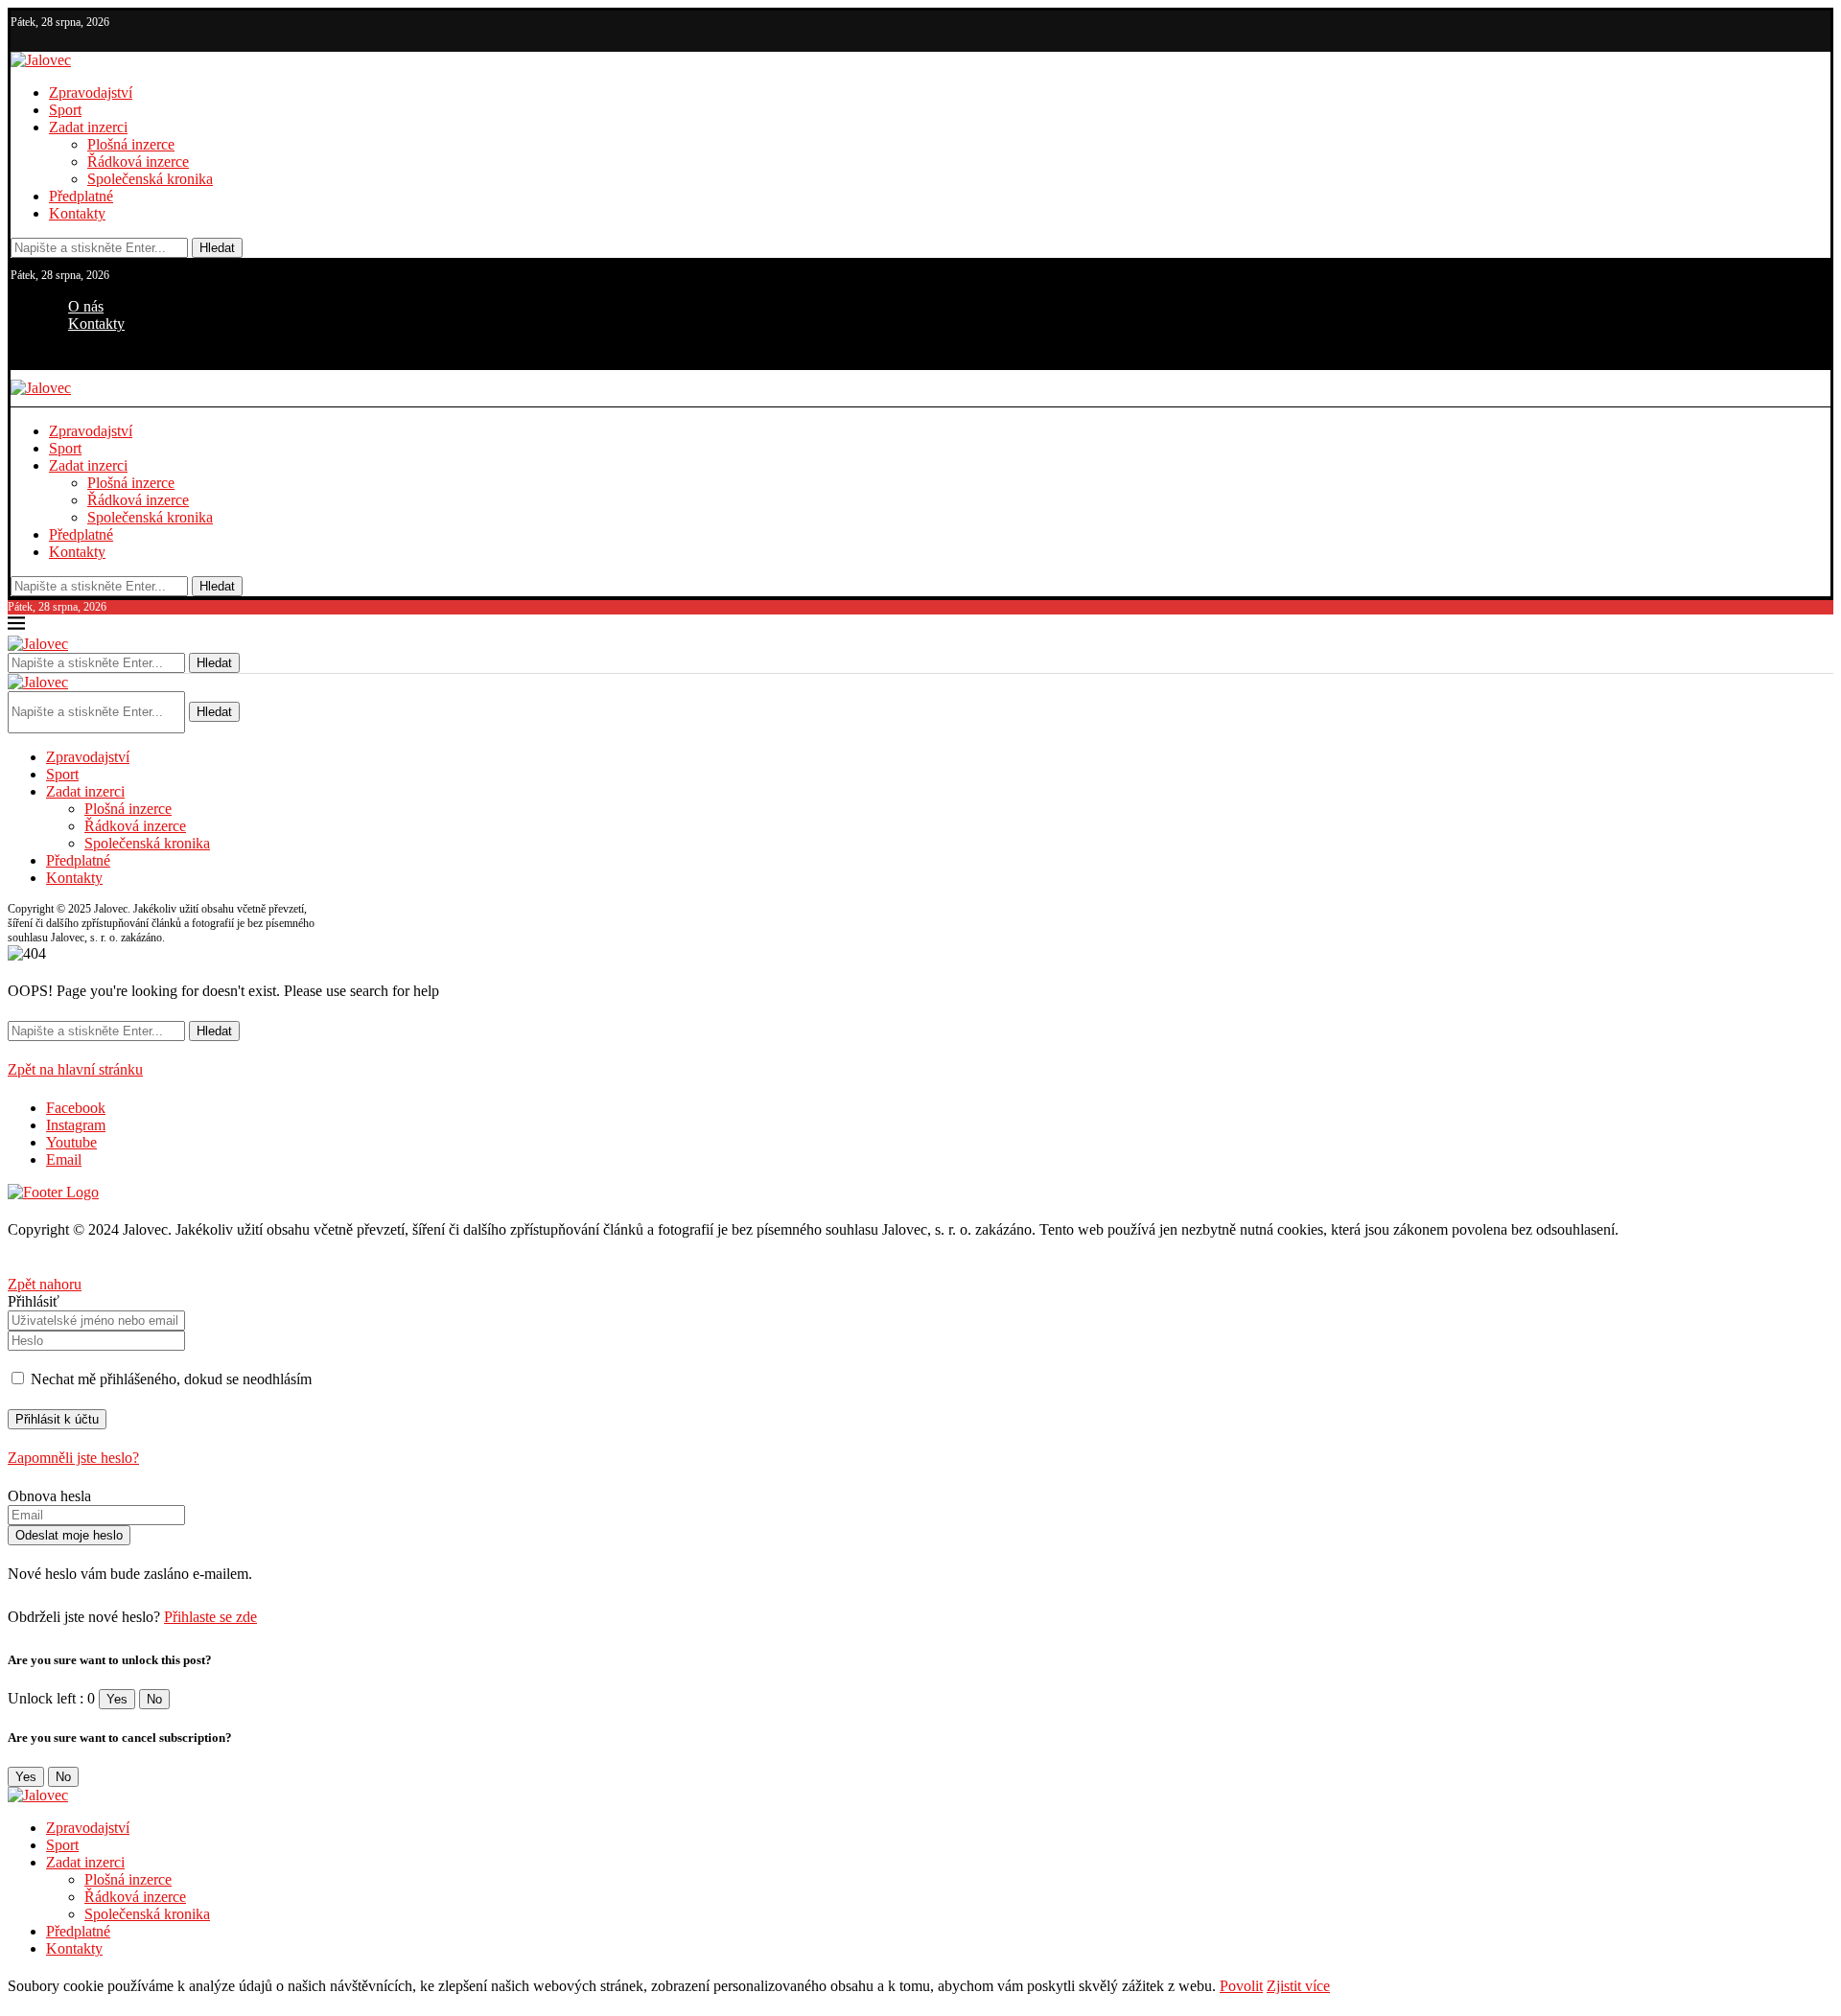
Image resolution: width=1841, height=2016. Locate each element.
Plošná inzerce (131, 144)
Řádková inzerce (138, 162)
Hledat (217, 248)
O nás (86, 306)
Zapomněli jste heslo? (73, 1458)
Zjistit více (1298, 1986)
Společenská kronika (150, 179)
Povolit (1241, 1986)
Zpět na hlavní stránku (75, 1069)
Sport (65, 110)
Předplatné (81, 196)
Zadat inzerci (88, 127)
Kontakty (77, 213)
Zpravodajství (91, 93)
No (154, 1699)
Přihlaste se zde (210, 1617)
